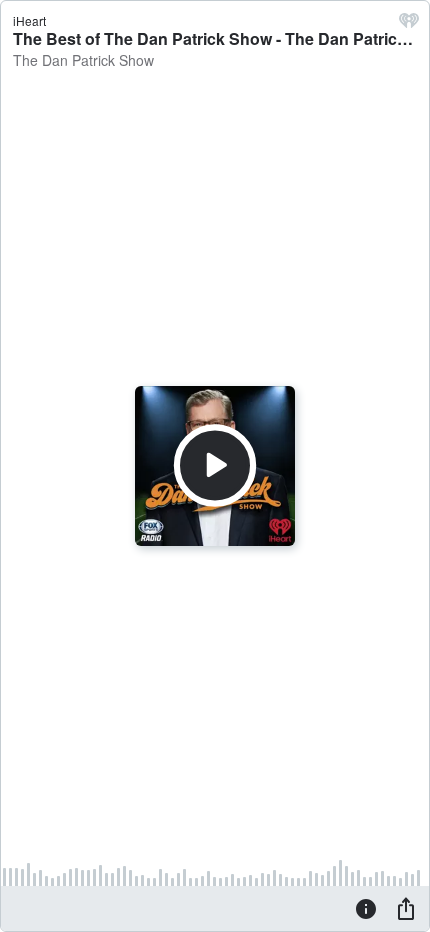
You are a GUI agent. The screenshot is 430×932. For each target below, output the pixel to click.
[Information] (366, 908)
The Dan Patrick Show (83, 60)
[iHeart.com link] (409, 25)
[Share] (406, 908)
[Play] (215, 466)
